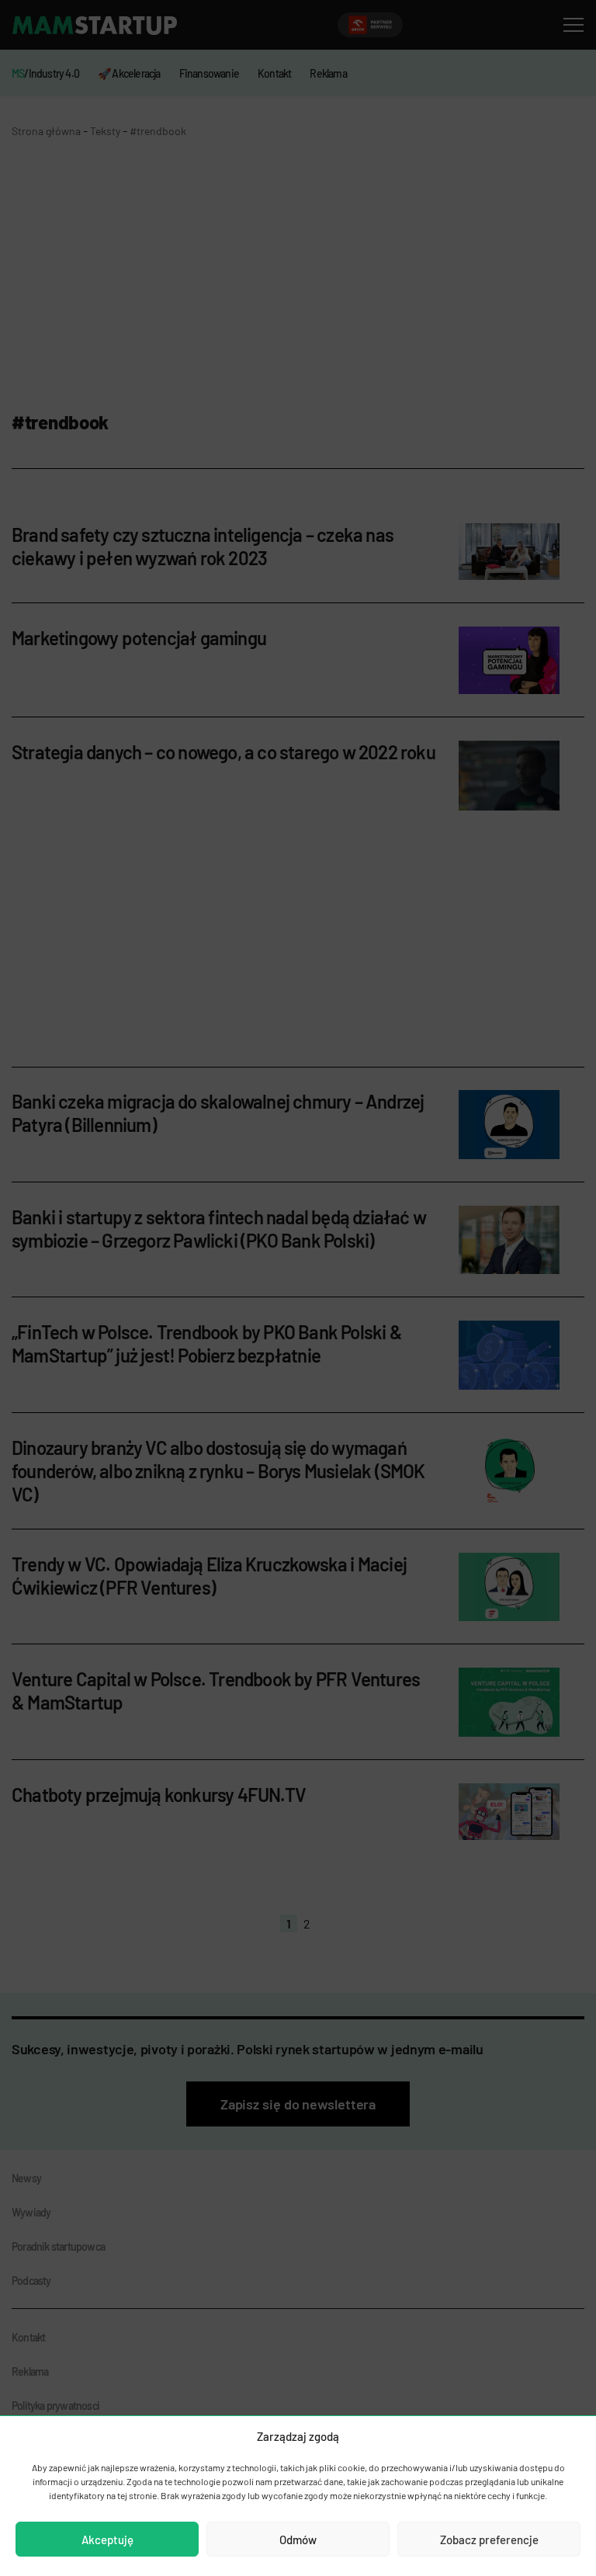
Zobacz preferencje (489, 2540)
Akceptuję (107, 2540)
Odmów (298, 2540)
